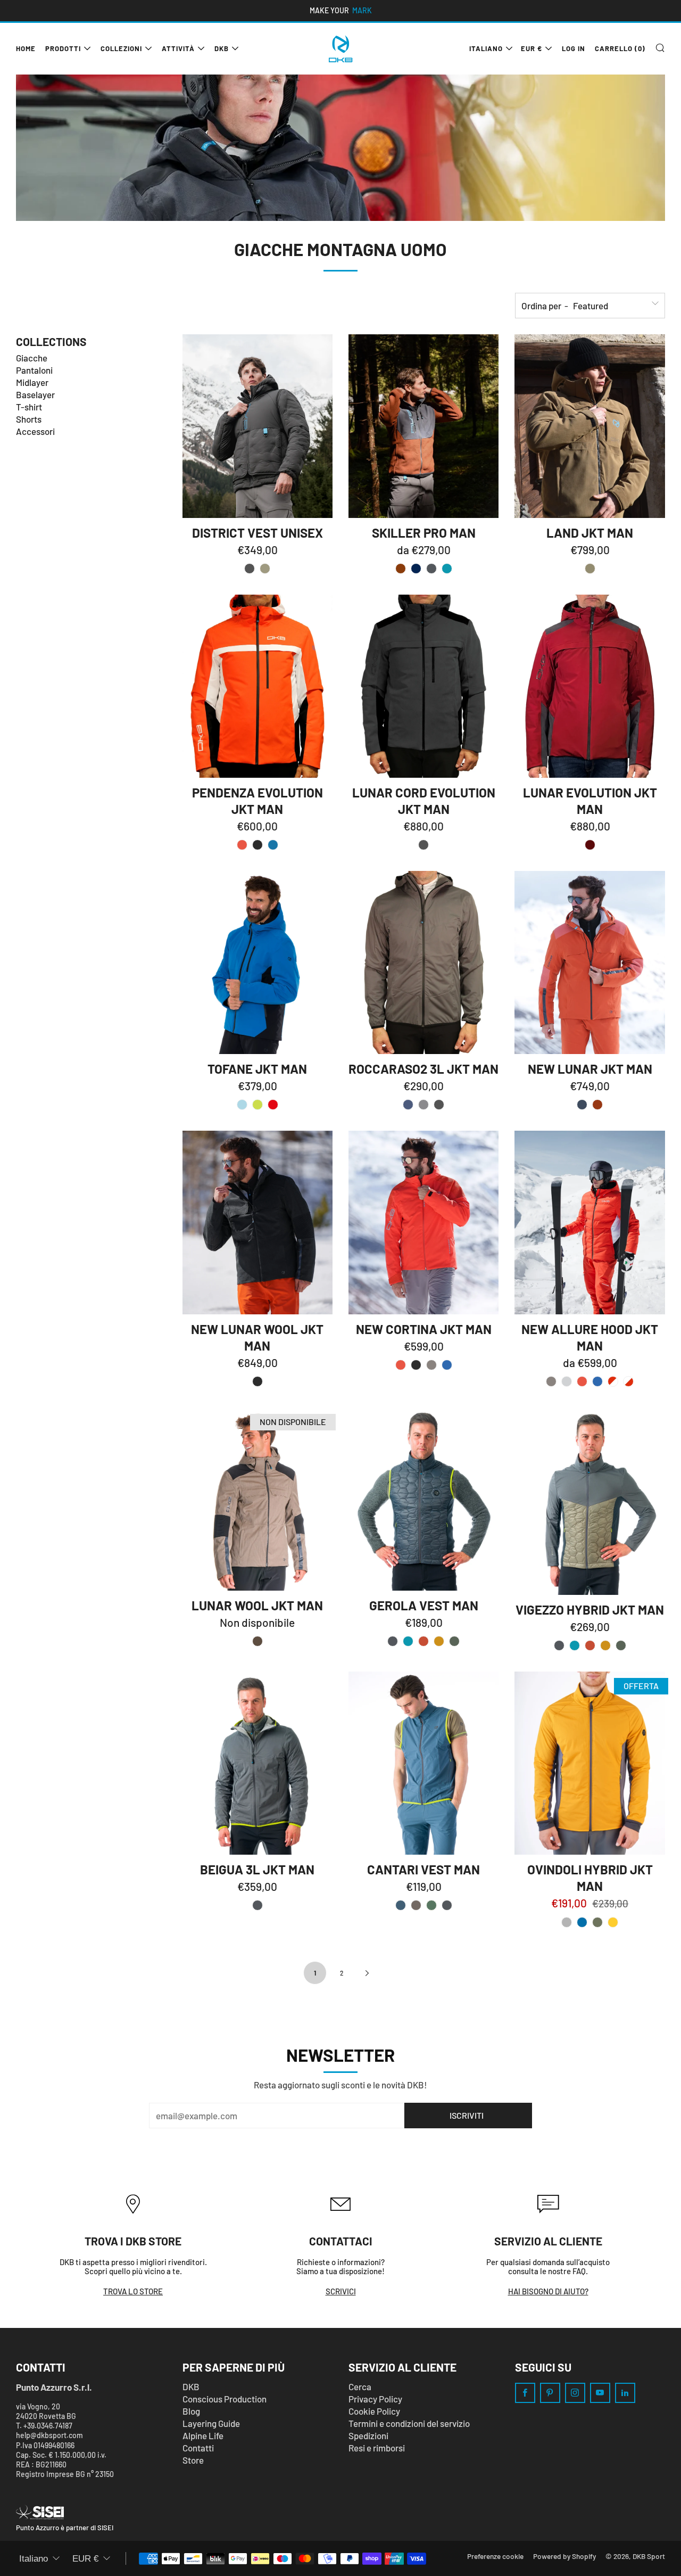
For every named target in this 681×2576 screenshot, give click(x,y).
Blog (191, 2411)
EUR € (531, 48)
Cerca (360, 2386)
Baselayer (35, 394)
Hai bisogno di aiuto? (548, 2291)
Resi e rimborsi (377, 2448)
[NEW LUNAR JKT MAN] (589, 962)
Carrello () (620, 48)
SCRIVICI (341, 2291)
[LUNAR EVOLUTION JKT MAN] (589, 686)
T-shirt (29, 407)
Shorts (29, 419)
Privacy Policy (375, 2399)
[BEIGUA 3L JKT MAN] (258, 1763)
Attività (178, 48)
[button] (250, 569)
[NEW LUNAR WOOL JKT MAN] (258, 1222)
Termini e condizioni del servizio (409, 2423)
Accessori (35, 431)
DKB (222, 48)
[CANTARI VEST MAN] (423, 1763)
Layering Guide (211, 2423)
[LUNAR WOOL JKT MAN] (258, 1499)
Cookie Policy (374, 2411)
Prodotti (63, 48)
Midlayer (32, 382)
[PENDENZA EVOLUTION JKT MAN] (258, 686)
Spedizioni (368, 2435)
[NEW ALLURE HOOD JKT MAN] (589, 1222)
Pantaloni (34, 370)
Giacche (32, 358)
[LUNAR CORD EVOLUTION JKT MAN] (423, 686)
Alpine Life (203, 2435)
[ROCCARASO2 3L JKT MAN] (423, 962)
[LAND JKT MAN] (589, 426)
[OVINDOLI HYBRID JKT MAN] (589, 1763)
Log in (574, 48)
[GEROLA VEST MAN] (423, 1499)
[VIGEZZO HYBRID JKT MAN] (589, 1501)
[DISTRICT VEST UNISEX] (258, 426)
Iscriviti (467, 2115)
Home (26, 48)
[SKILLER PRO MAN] (423, 426)
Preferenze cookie (495, 2556)
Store (193, 2460)
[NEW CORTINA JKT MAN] (423, 1222)
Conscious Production (225, 2399)
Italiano (486, 48)
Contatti (198, 2448)
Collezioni (121, 48)
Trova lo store (133, 2291)
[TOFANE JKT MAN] (258, 962)
